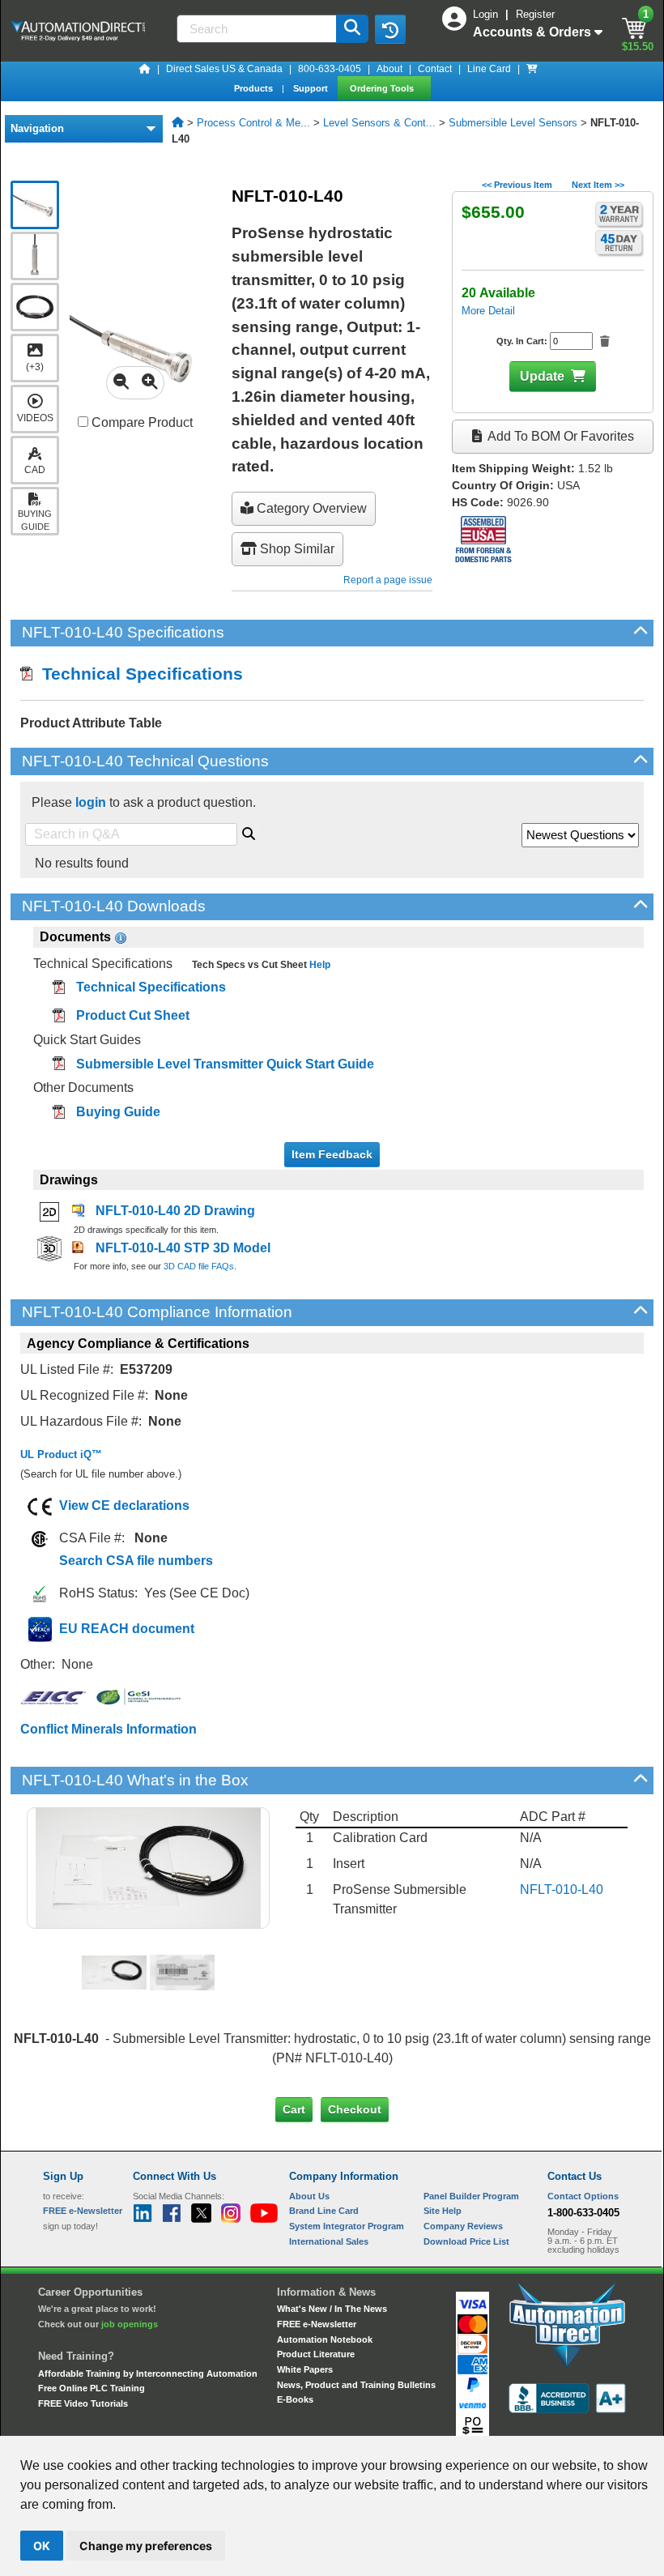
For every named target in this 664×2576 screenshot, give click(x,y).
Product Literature (316, 2354)
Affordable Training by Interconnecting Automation (148, 2373)
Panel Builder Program (471, 2196)
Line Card (489, 69)
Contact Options (583, 2196)
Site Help (443, 2211)
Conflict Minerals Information (109, 1729)
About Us (309, 2196)
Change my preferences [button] (146, 2546)
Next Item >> (598, 185)
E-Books (295, 2399)
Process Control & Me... (253, 123)
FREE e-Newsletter (317, 2324)
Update (542, 376)
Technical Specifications (138, 674)
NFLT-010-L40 (562, 1889)
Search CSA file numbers (136, 1561)
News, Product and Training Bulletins (356, 2385)
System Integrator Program (347, 2226)
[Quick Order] (532, 69)
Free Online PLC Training (92, 2388)
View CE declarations (124, 1506)
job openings (130, 2324)
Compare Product (140, 422)
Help (319, 965)
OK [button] (42, 2546)
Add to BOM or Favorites (560, 436)
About (389, 69)
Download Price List (466, 2241)
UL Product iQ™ (61, 1454)
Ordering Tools (383, 88)
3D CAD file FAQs (199, 1266)
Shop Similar (296, 549)
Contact (435, 69)
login (91, 802)
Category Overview (310, 508)
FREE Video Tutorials (83, 2403)
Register (535, 14)
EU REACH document (127, 1629)
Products (255, 88)
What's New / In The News (332, 2309)
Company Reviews (463, 2226)
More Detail (488, 311)
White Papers (305, 2369)
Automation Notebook (325, 2339)
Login (487, 14)
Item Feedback (332, 1154)
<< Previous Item (517, 185)
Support (312, 88)
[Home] (145, 69)
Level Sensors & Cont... (379, 123)
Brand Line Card (324, 2211)
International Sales (329, 2241)
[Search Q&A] (249, 831)
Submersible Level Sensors (513, 123)
